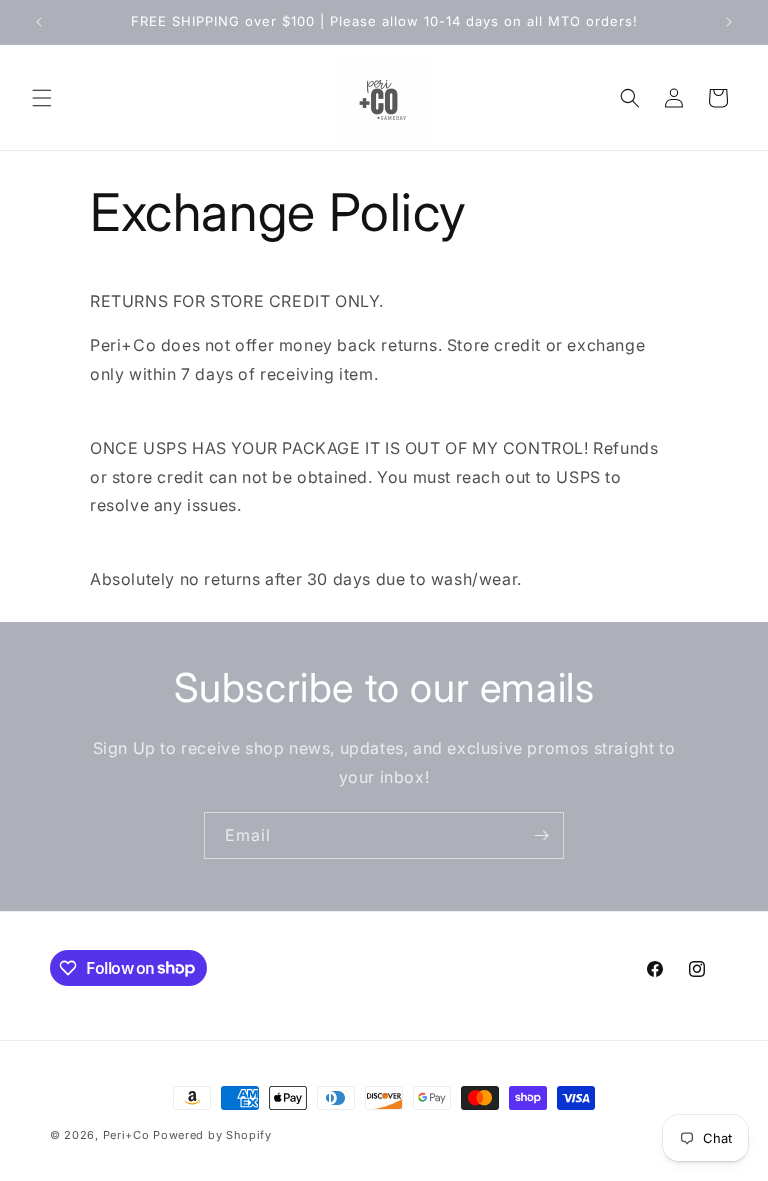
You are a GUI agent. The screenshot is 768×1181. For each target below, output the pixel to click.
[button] (42, 98)
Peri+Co (126, 1135)
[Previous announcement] (39, 22)
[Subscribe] (541, 835)
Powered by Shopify (212, 1135)
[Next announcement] (729, 22)
